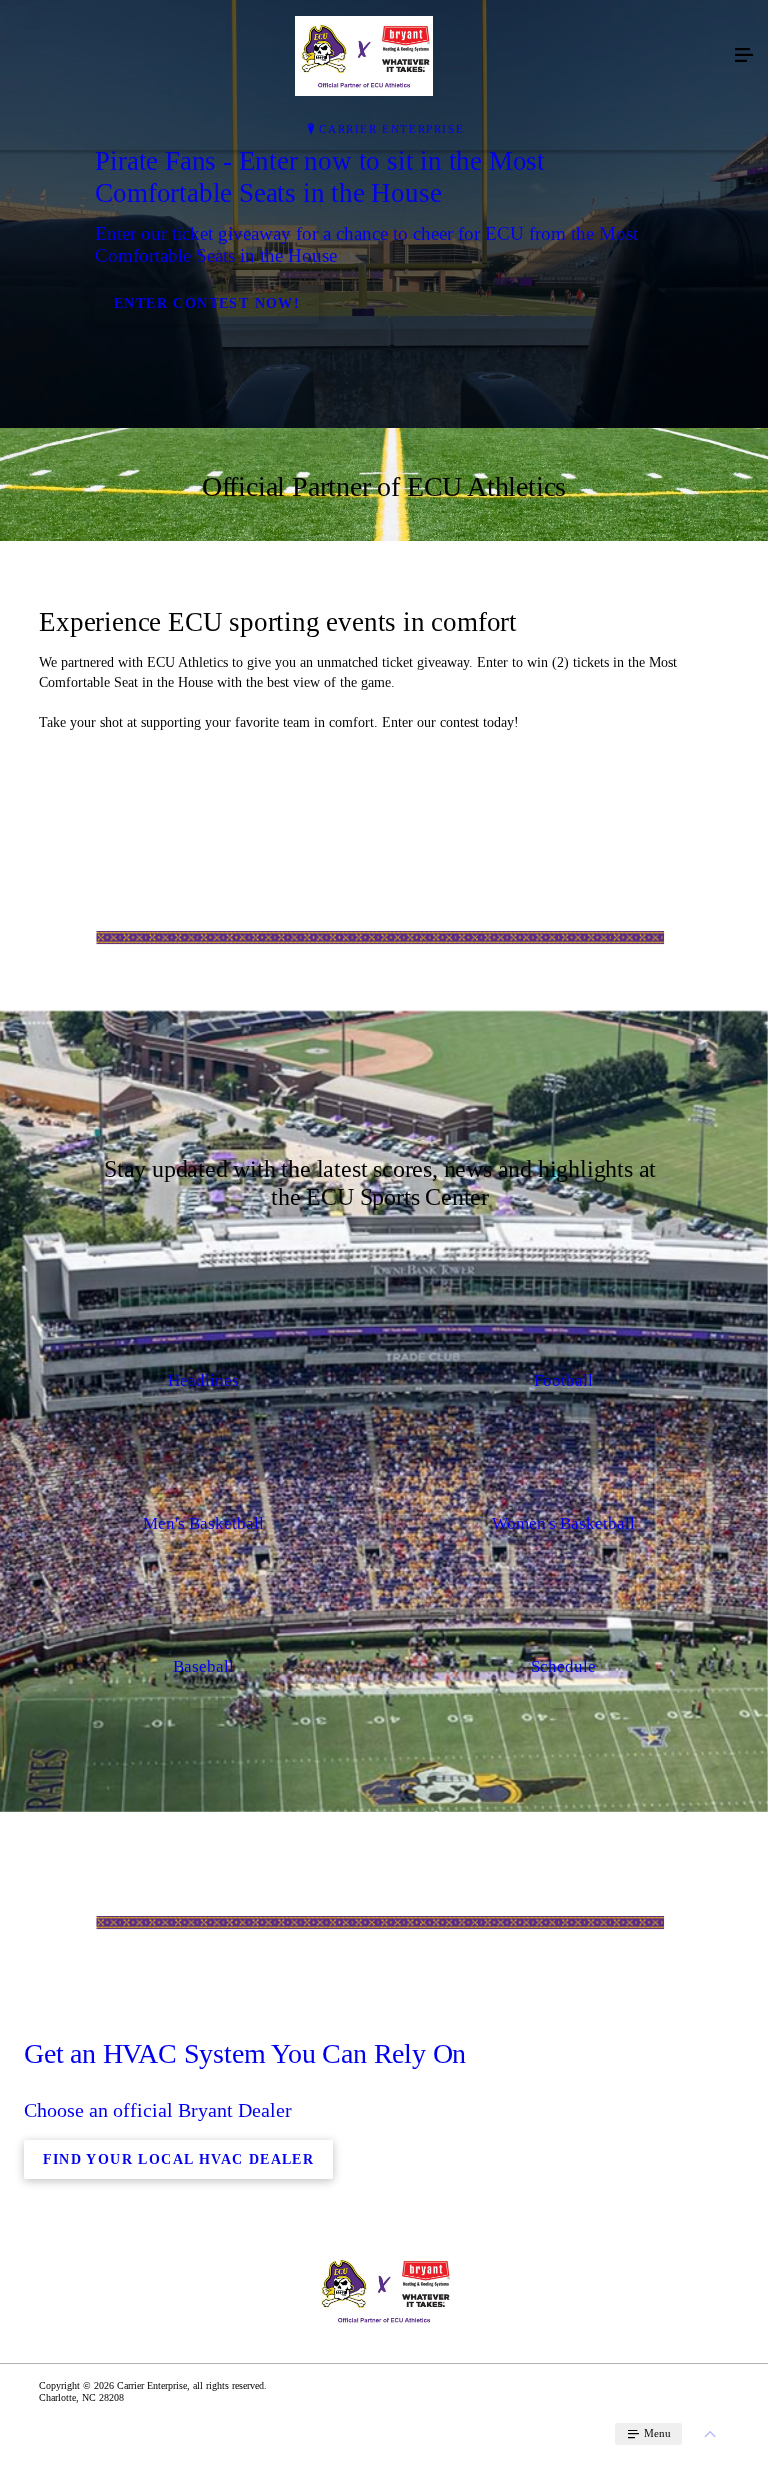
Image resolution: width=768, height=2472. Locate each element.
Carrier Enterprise (391, 129)
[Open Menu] (744, 56)
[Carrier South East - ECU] (364, 56)
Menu (656, 2433)
